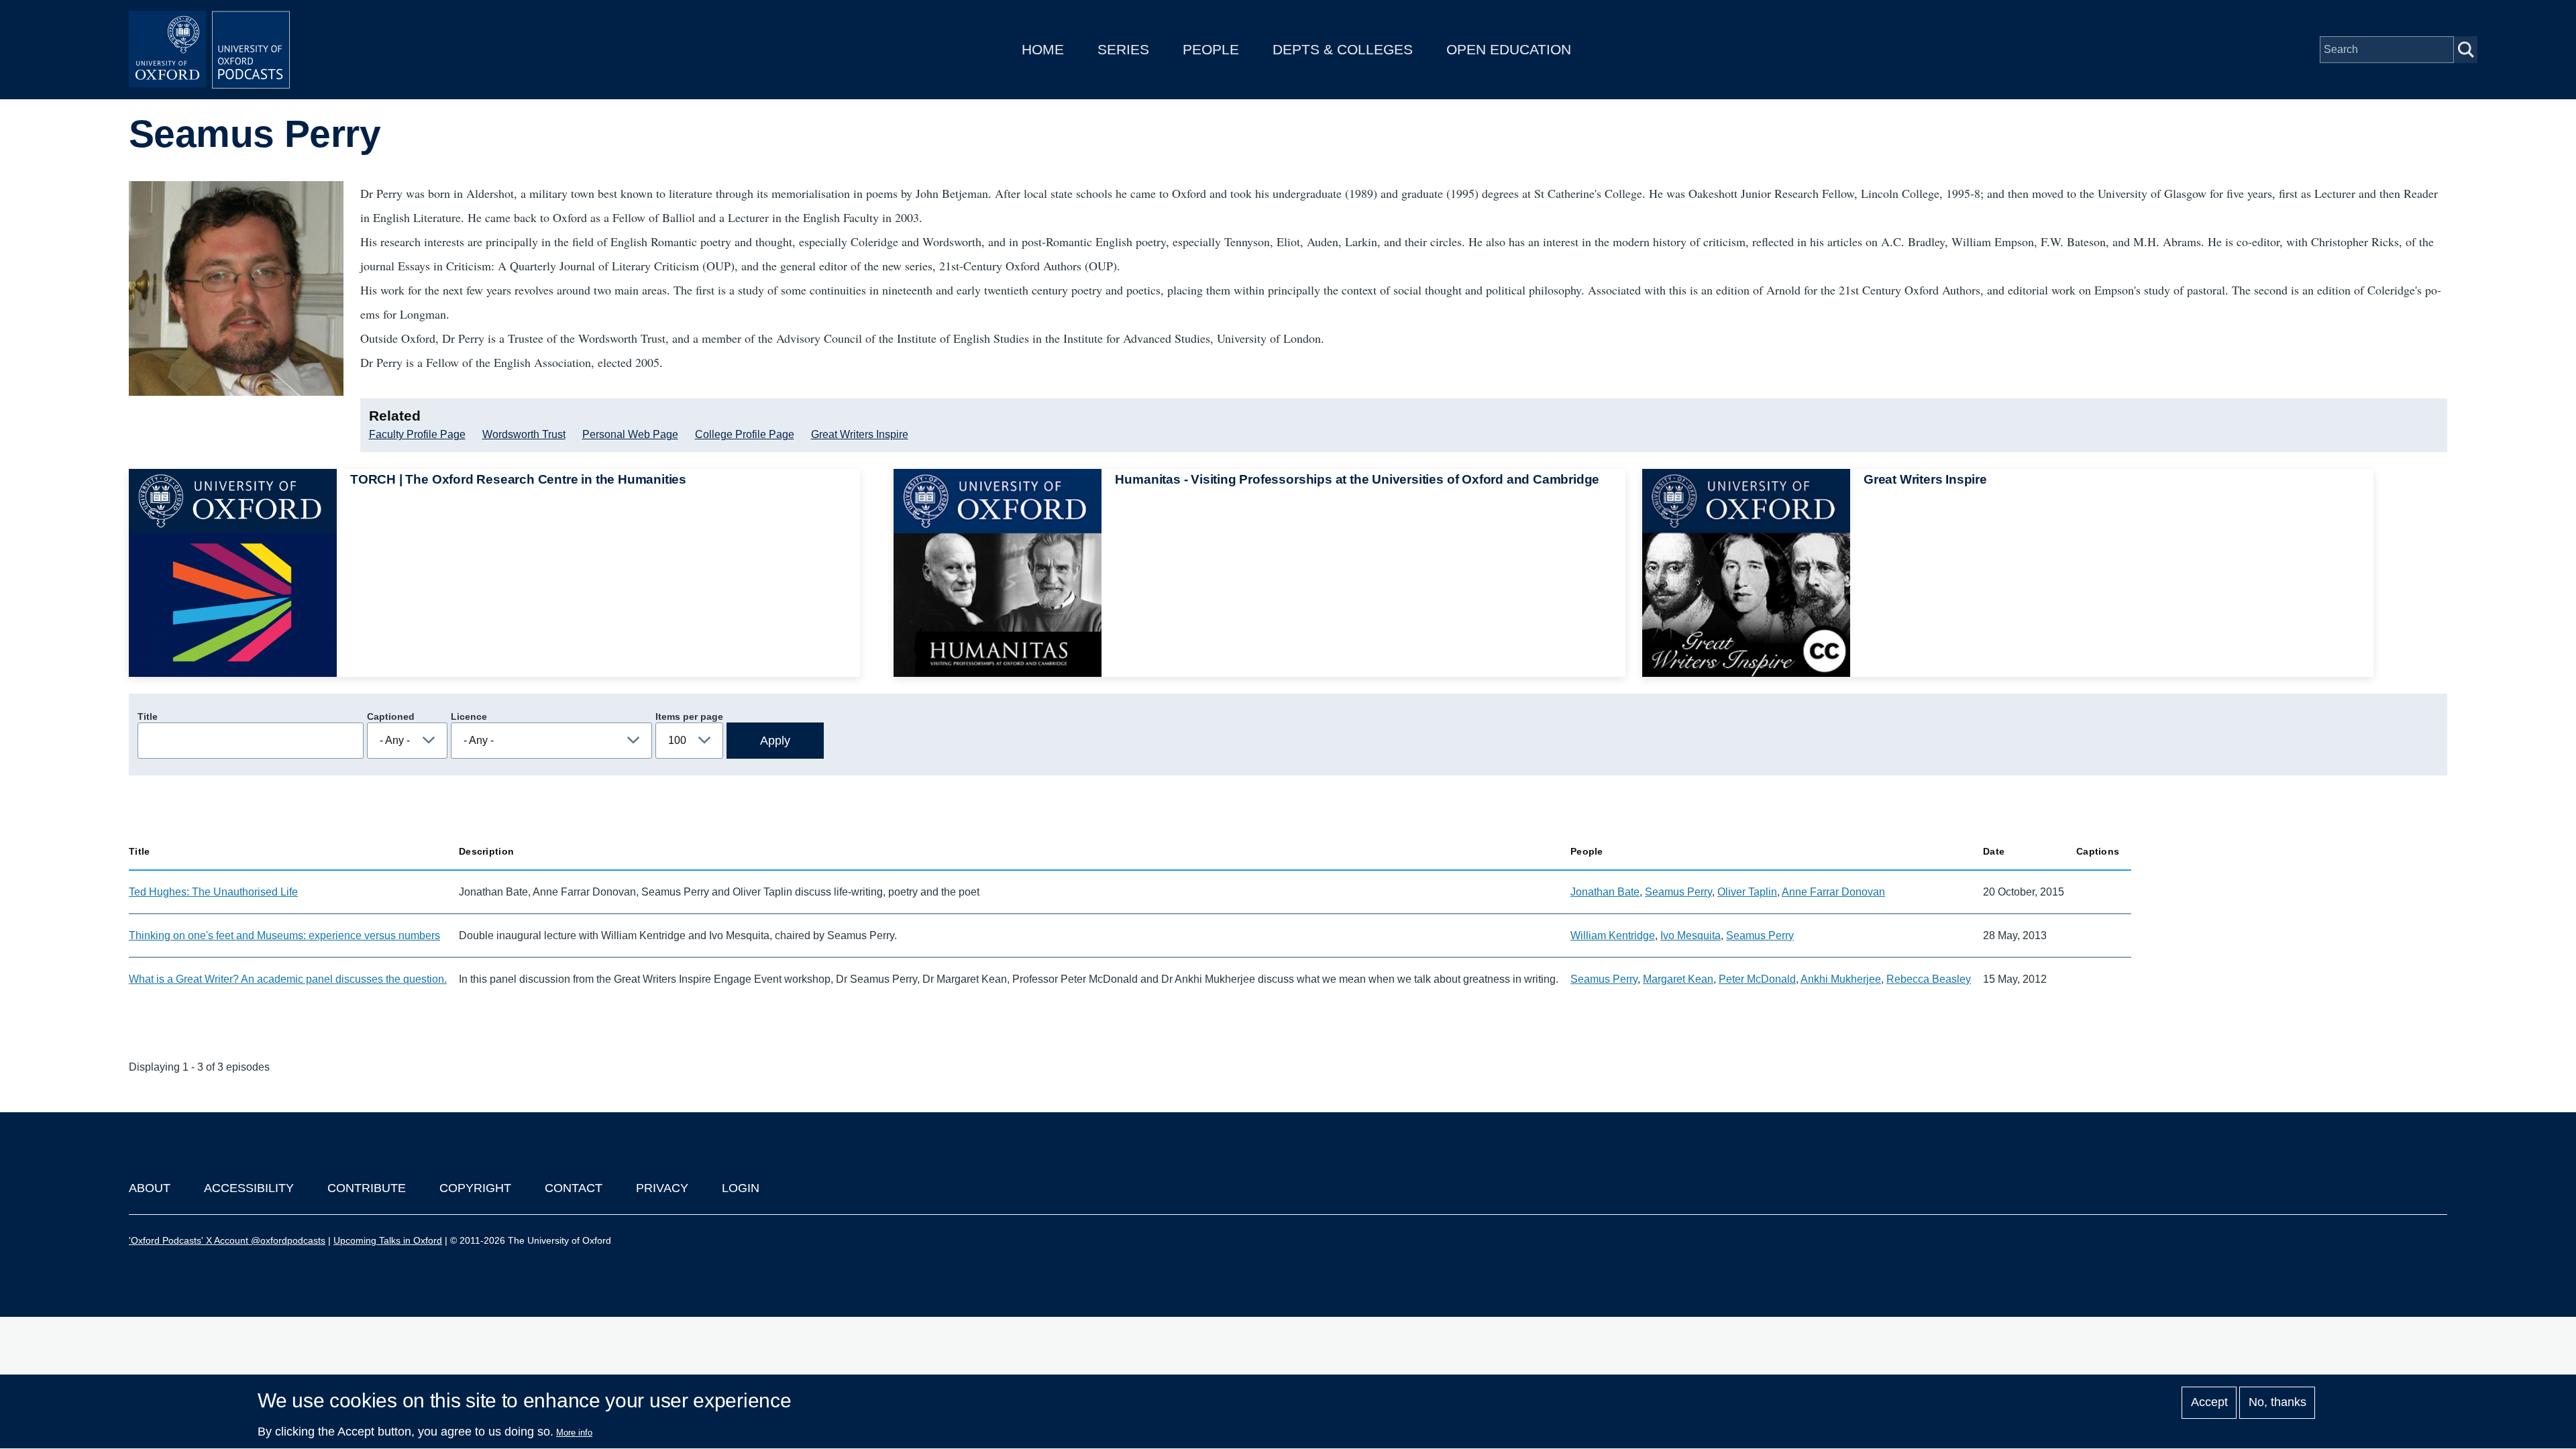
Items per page (689, 716)
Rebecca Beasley (1929, 979)
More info (574, 1433)
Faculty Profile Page (417, 434)
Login (741, 1188)
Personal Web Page (630, 434)
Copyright (475, 1188)
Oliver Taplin (1747, 892)
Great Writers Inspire (860, 434)
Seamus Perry (1678, 892)
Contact (574, 1188)
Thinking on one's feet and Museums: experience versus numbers (284, 935)
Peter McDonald (1757, 979)
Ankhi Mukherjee (1841, 979)
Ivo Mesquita (1690, 935)
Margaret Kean (1678, 979)
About (150, 1188)
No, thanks (2277, 1403)
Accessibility (249, 1188)
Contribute (367, 1188)
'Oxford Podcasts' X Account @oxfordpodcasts (227, 1240)
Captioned (391, 716)
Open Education (1509, 49)
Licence (469, 716)
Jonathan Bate (1605, 892)
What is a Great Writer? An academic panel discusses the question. (288, 979)
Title (148, 716)
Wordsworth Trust (524, 434)
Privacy (662, 1188)
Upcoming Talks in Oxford (388, 1240)
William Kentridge (1613, 935)
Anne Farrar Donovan (1833, 892)
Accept (2209, 1403)
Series (1123, 49)
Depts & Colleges (1343, 49)
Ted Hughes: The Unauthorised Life (213, 892)
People (1211, 49)
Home (1043, 49)
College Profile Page (745, 434)
